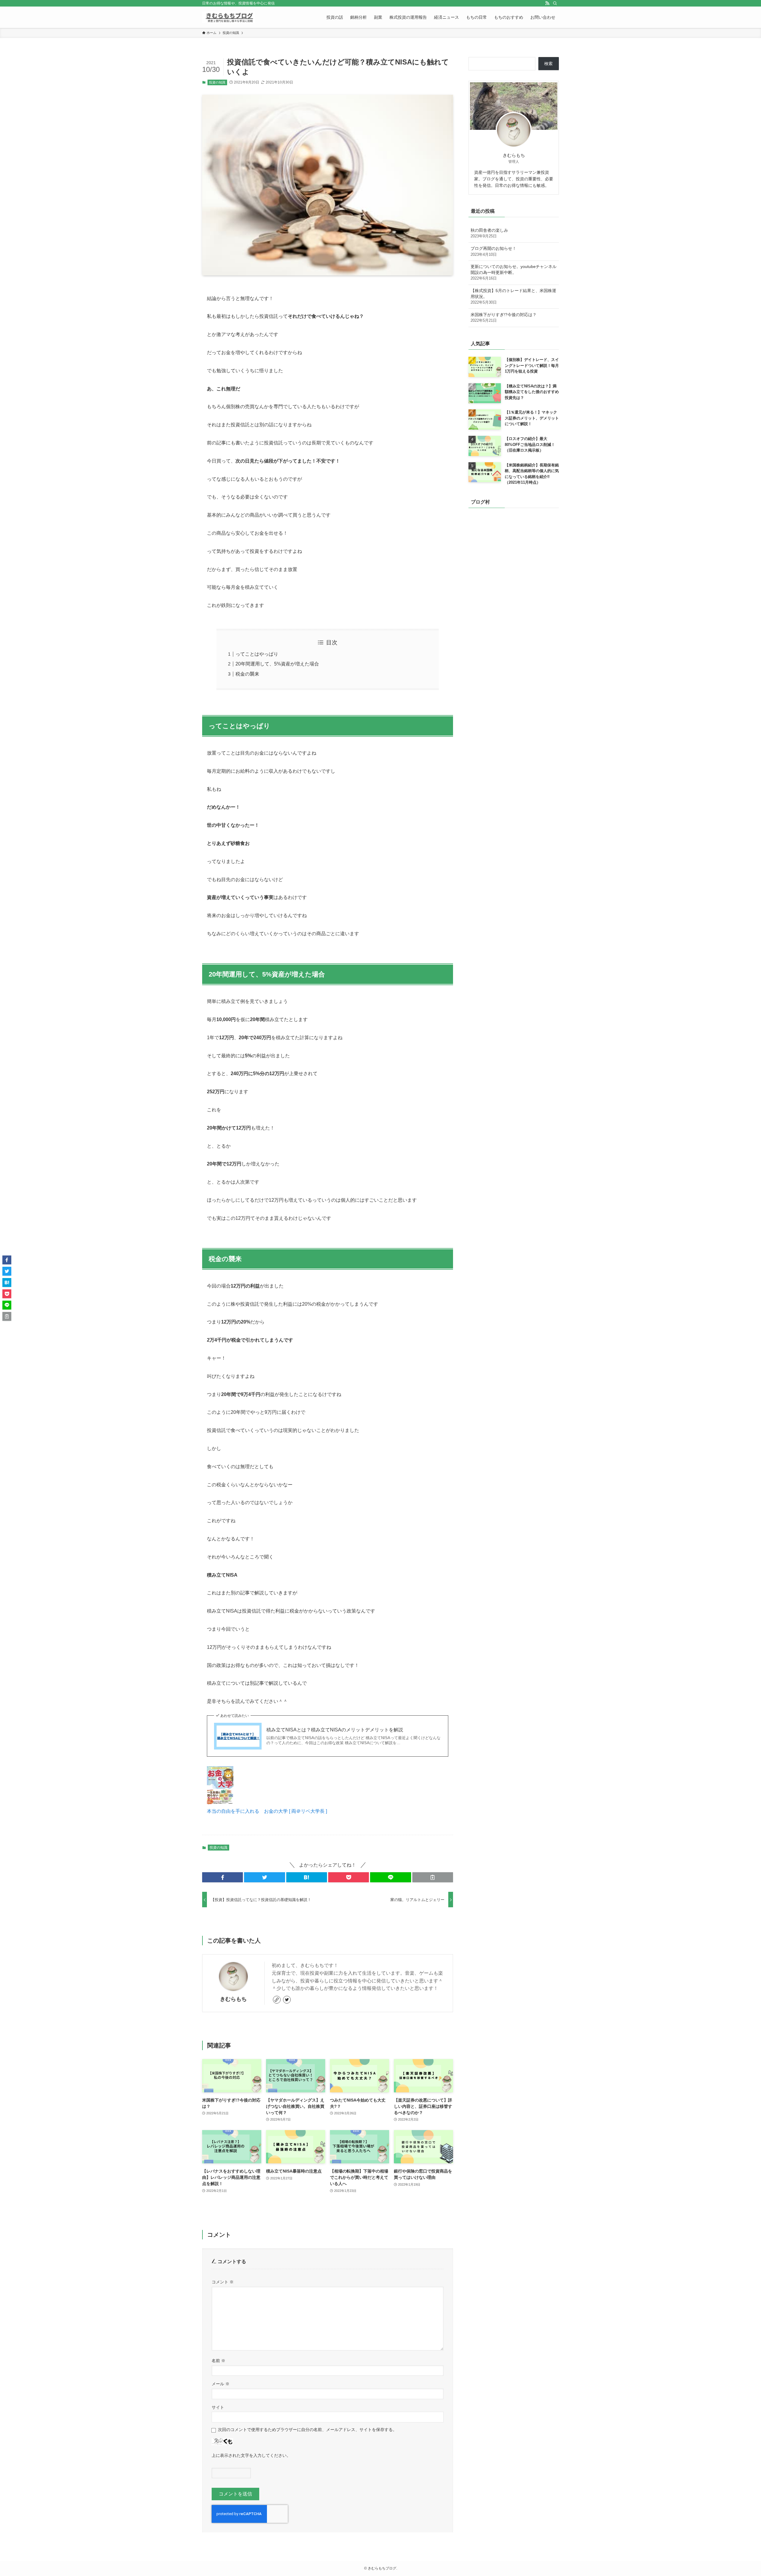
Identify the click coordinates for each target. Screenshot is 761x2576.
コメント (223, 2282)
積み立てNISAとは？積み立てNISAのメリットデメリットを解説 (335, 1730)
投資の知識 (217, 82)
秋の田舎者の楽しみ (489, 233)
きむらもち (233, 1999)
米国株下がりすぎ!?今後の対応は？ (504, 318)
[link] (277, 2000)
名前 (218, 2361)
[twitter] (287, 2000)
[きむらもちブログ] (229, 17)
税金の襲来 (247, 674)
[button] (223, 1877)
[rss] (547, 3)
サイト (218, 2407)
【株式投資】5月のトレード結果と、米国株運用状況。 (513, 296)
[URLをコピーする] (433, 1877)
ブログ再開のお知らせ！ (493, 251)
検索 (548, 64)
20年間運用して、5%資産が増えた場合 (277, 664)
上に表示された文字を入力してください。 (251, 2455)
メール (221, 2384)
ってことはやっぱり (257, 654)
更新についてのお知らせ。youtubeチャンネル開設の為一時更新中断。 (514, 272)
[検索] (555, 3)
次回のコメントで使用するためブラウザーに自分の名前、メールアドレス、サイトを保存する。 (307, 2430)
